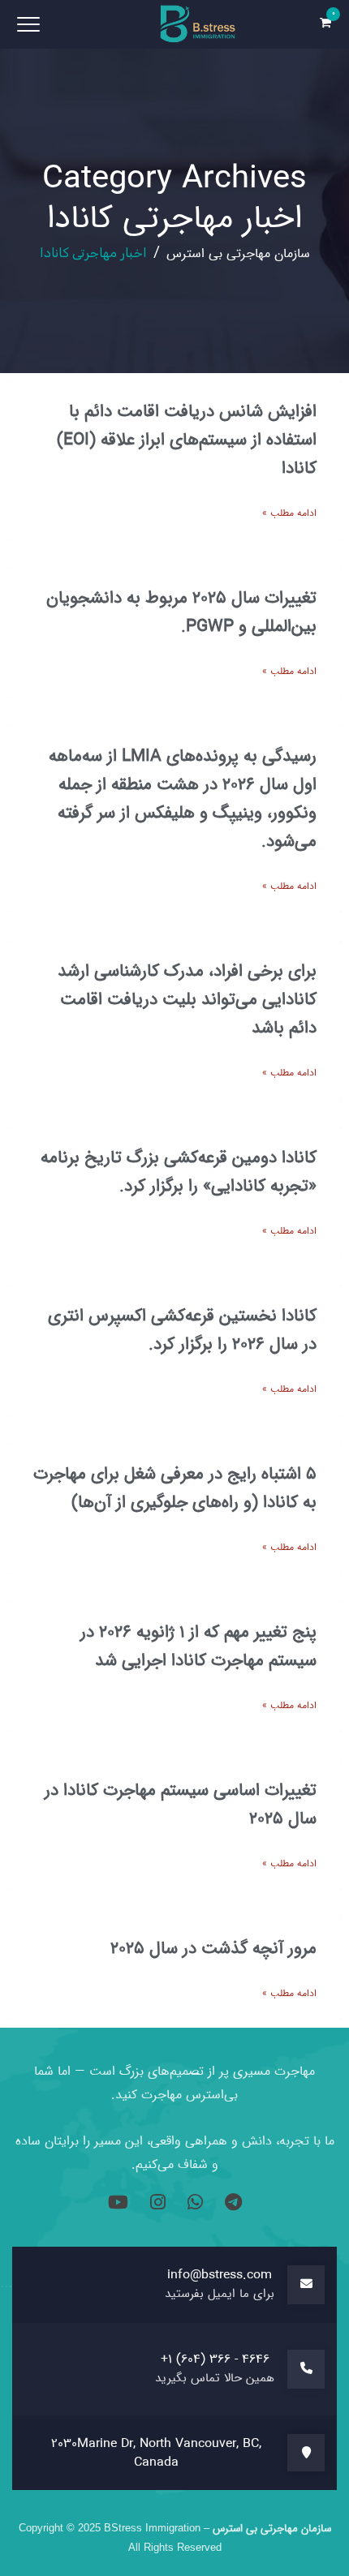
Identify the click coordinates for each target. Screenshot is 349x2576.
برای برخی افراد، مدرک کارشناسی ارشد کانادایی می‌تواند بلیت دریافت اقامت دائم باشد (187, 1000)
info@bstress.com (220, 2275)
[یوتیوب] (118, 2204)
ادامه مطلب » (289, 513)
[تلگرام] (231, 2204)
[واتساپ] (192, 2204)
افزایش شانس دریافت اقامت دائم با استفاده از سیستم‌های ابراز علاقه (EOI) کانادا (187, 440)
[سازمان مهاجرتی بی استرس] (199, 24)
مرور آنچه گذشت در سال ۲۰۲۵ (213, 1949)
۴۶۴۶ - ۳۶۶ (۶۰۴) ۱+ (215, 2359)
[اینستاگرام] (155, 2204)
